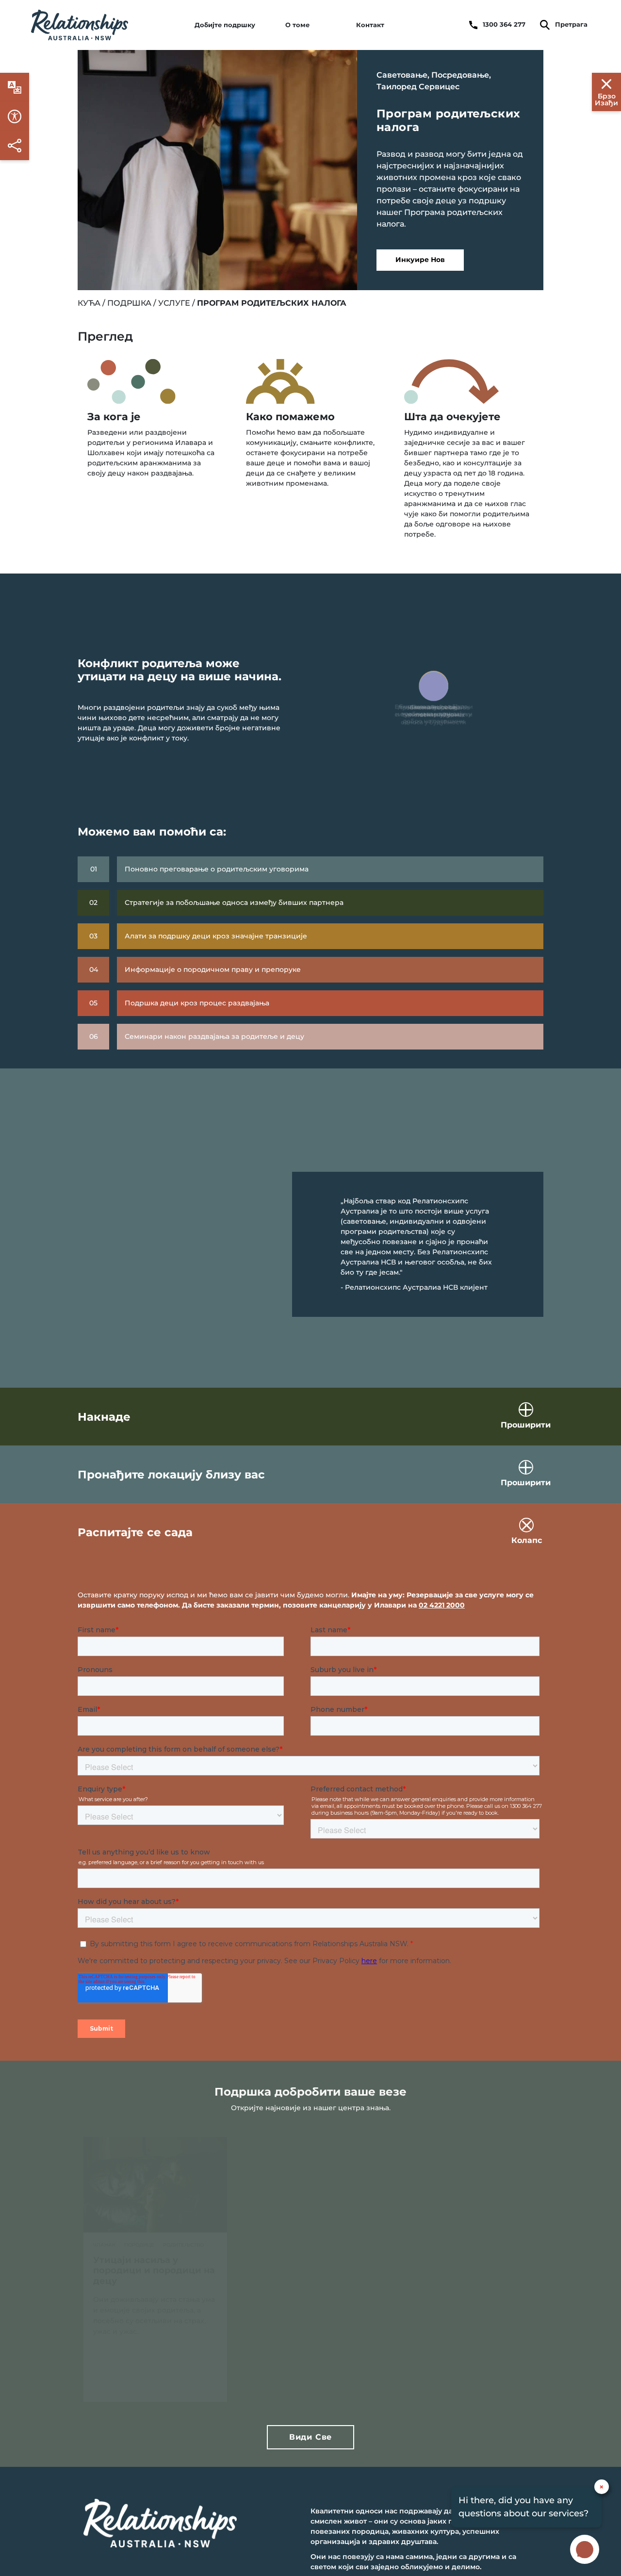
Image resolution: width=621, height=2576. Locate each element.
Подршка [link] (129, 303)
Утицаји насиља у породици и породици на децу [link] (154, 2271)
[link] (80, 25)
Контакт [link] (370, 25)
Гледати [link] (292, 2380)
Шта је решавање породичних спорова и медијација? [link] (303, 2281)
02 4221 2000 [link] (442, 1605)
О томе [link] (297, 25)
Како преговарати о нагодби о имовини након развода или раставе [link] (466, 2281)
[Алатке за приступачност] (15, 87)
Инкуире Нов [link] (420, 260)
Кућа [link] (89, 303)
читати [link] (137, 2380)
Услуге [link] (174, 303)
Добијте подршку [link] (225, 25)
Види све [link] (310, 2437)
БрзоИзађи (606, 99)
